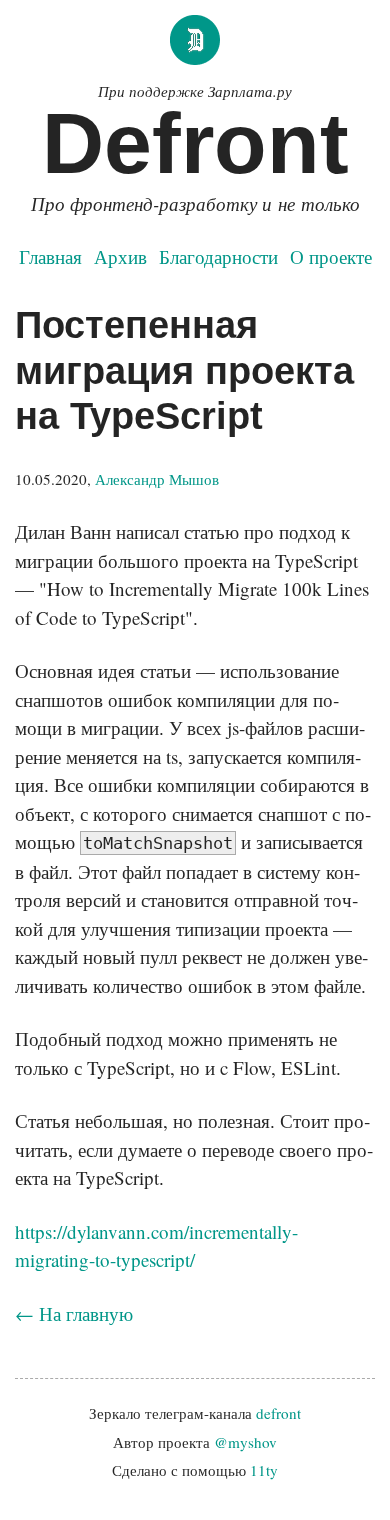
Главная (50, 256)
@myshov (245, 1442)
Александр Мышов (157, 479)
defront (278, 1413)
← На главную (74, 1313)
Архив (120, 256)
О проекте (331, 256)
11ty (264, 1470)
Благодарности (218, 256)
